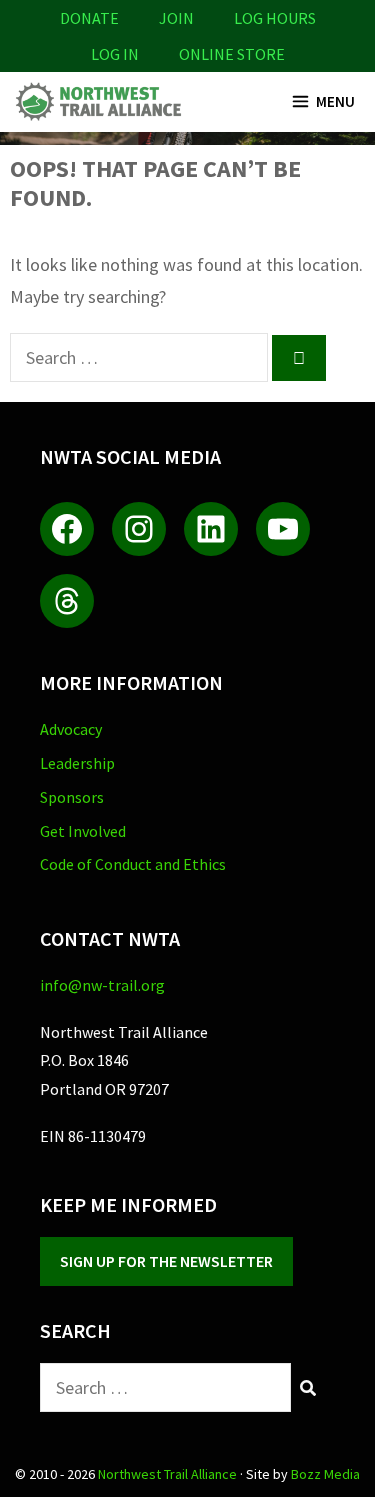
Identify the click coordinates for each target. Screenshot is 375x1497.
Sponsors (72, 797)
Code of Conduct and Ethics (133, 864)
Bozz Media (325, 1474)
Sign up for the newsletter (166, 1261)
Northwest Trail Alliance (167, 1474)
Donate (89, 18)
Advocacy (71, 729)
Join (176, 18)
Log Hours (275, 18)
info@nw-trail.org (102, 985)
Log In (115, 54)
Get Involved (83, 831)
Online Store (232, 54)
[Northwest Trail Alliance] (97, 102)
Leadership (77, 763)
